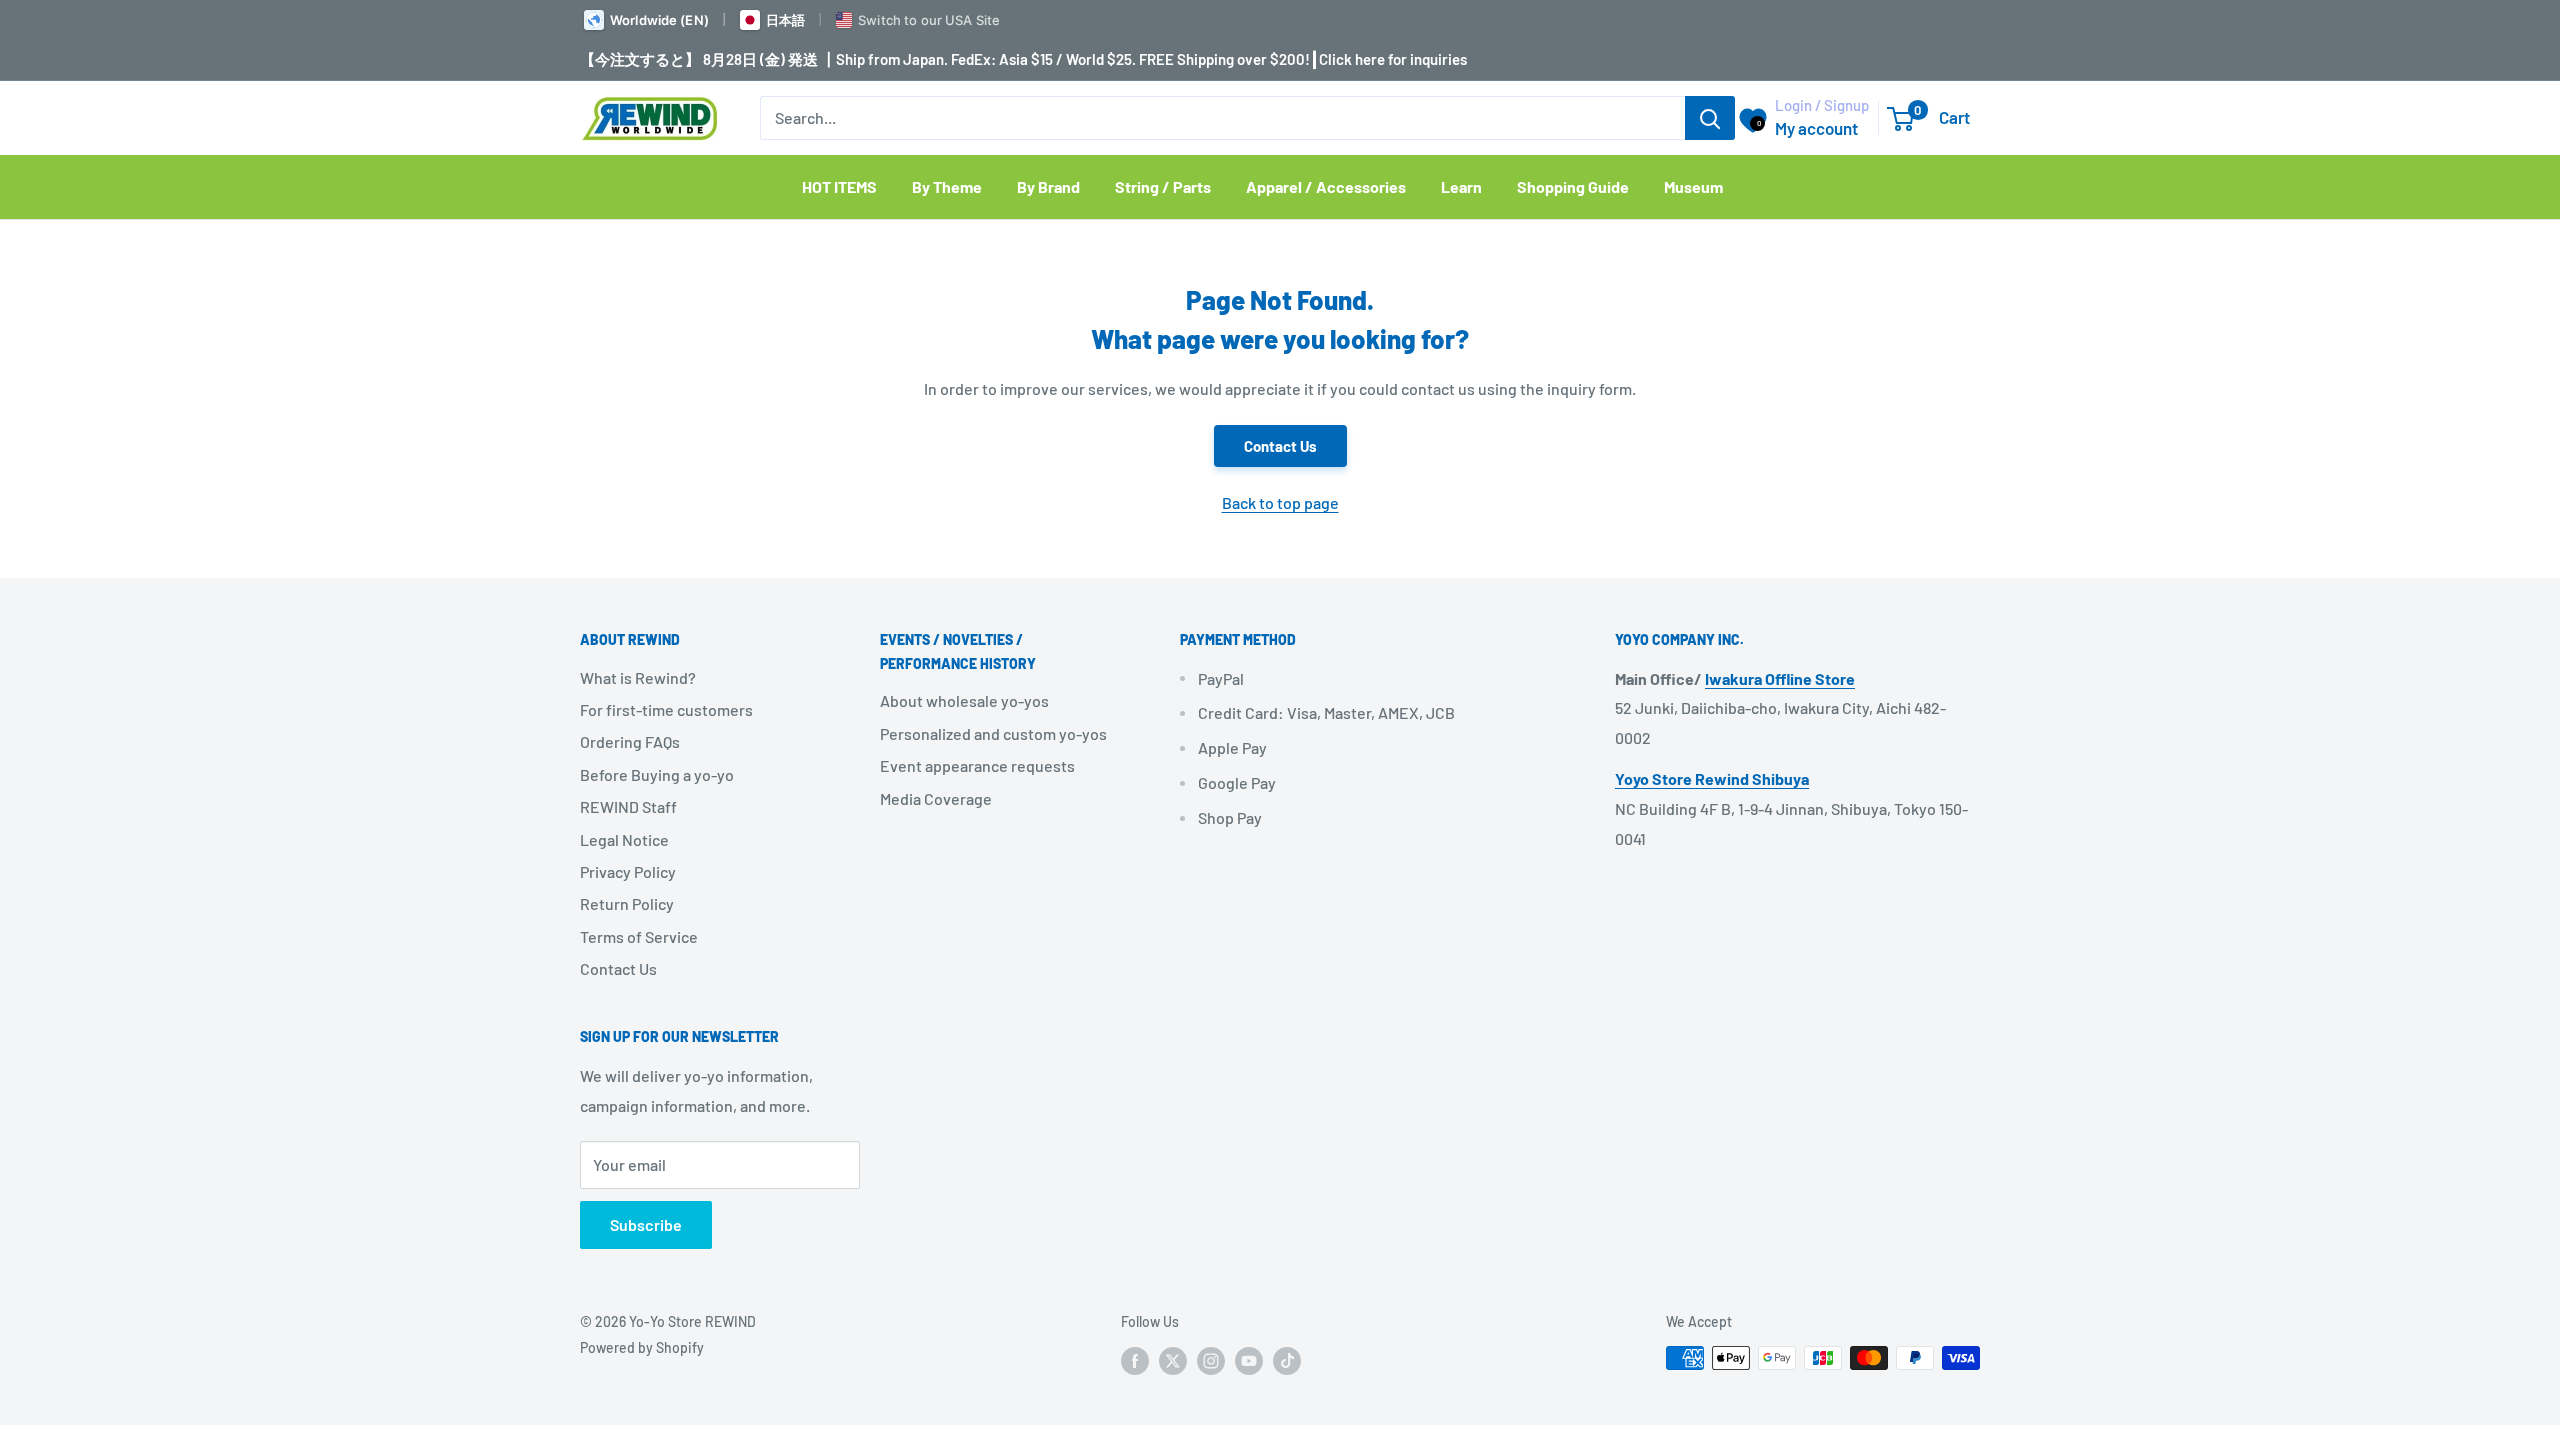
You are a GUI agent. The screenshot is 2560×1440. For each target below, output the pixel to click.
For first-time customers (666, 709)
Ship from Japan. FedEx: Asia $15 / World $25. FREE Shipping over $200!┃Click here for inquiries (1151, 59)
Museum (1693, 186)
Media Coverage (936, 798)
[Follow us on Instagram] (1211, 1360)
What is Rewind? (638, 677)
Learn (1461, 186)
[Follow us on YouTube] (1249, 1360)
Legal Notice (624, 839)
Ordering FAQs (630, 741)
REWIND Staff (628, 806)
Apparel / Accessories (1326, 186)
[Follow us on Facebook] (1135, 1360)
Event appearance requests (977, 765)
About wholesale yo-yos (964, 700)
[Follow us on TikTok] (1287, 1360)
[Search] (1710, 118)
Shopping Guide (1573, 186)
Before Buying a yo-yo (657, 774)
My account (1816, 128)
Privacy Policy (628, 871)
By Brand (1048, 186)
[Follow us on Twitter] (1173, 1360)
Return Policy (627, 903)
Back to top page (1280, 502)
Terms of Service (639, 936)
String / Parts (1163, 186)
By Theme (947, 186)
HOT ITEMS (839, 186)
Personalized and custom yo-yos (993, 733)
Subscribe (646, 1224)
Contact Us (1280, 446)
